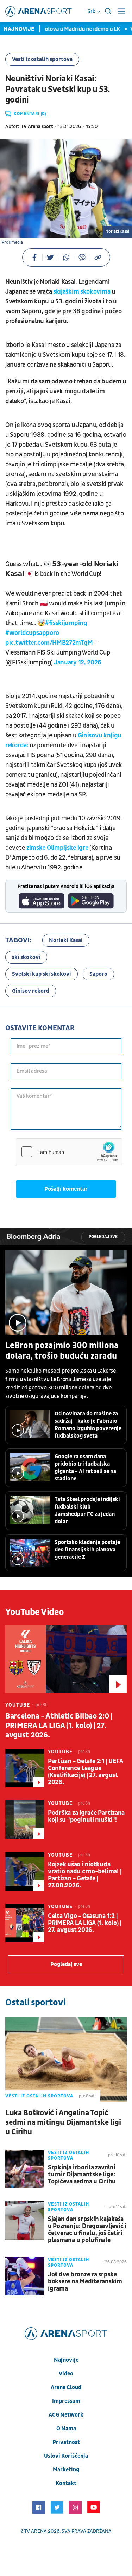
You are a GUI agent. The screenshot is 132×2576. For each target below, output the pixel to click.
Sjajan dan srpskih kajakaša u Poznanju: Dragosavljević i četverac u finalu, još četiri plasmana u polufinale (87, 2230)
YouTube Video (35, 1612)
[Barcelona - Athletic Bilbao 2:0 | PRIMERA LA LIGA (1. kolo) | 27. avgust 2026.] (66, 1659)
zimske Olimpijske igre (57, 848)
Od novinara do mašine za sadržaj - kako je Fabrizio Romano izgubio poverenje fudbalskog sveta (88, 1425)
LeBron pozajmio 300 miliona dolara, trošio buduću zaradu (62, 1351)
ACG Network (66, 2415)
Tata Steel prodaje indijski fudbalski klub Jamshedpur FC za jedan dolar (87, 1510)
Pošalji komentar (66, 1189)
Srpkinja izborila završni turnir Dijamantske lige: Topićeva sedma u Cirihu (82, 2175)
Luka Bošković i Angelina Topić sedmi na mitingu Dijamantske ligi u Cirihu (63, 2122)
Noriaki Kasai (66, 940)
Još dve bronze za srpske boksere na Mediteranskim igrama (85, 2282)
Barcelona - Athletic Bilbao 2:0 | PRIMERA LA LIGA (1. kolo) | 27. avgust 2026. (59, 1726)
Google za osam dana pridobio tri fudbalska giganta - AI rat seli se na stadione (85, 1468)
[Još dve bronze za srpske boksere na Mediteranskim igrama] (25, 2276)
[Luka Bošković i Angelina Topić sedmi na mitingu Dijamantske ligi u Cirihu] (66, 2059)
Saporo (98, 974)
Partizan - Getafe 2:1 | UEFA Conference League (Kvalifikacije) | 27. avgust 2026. (86, 1772)
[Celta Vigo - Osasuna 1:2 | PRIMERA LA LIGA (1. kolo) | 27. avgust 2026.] (25, 1923)
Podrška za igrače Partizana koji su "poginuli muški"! (86, 1816)
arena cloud (66, 2387)
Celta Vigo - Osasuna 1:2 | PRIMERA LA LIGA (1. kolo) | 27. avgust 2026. (84, 1923)
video (66, 2374)
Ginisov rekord (31, 991)
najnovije (66, 2360)
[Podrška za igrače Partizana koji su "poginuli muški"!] (25, 1820)
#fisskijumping (66, 623)
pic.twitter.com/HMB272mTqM (49, 643)
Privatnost (66, 2442)
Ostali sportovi (35, 2003)
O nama (66, 2429)
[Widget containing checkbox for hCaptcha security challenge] (69, 1152)
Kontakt (66, 2483)
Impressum (66, 2401)
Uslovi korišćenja (66, 2456)
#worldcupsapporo (32, 633)
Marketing (66, 2470)
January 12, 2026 (78, 662)
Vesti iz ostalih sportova (42, 59)
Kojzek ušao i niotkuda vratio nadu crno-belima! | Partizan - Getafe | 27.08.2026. (84, 1875)
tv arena (36, 2531)
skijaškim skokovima (81, 292)
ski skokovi (26, 957)
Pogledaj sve (103, 1237)
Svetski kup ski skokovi (42, 974)
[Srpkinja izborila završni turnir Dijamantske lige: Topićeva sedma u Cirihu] (25, 2169)
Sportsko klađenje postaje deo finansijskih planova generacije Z (87, 1550)
